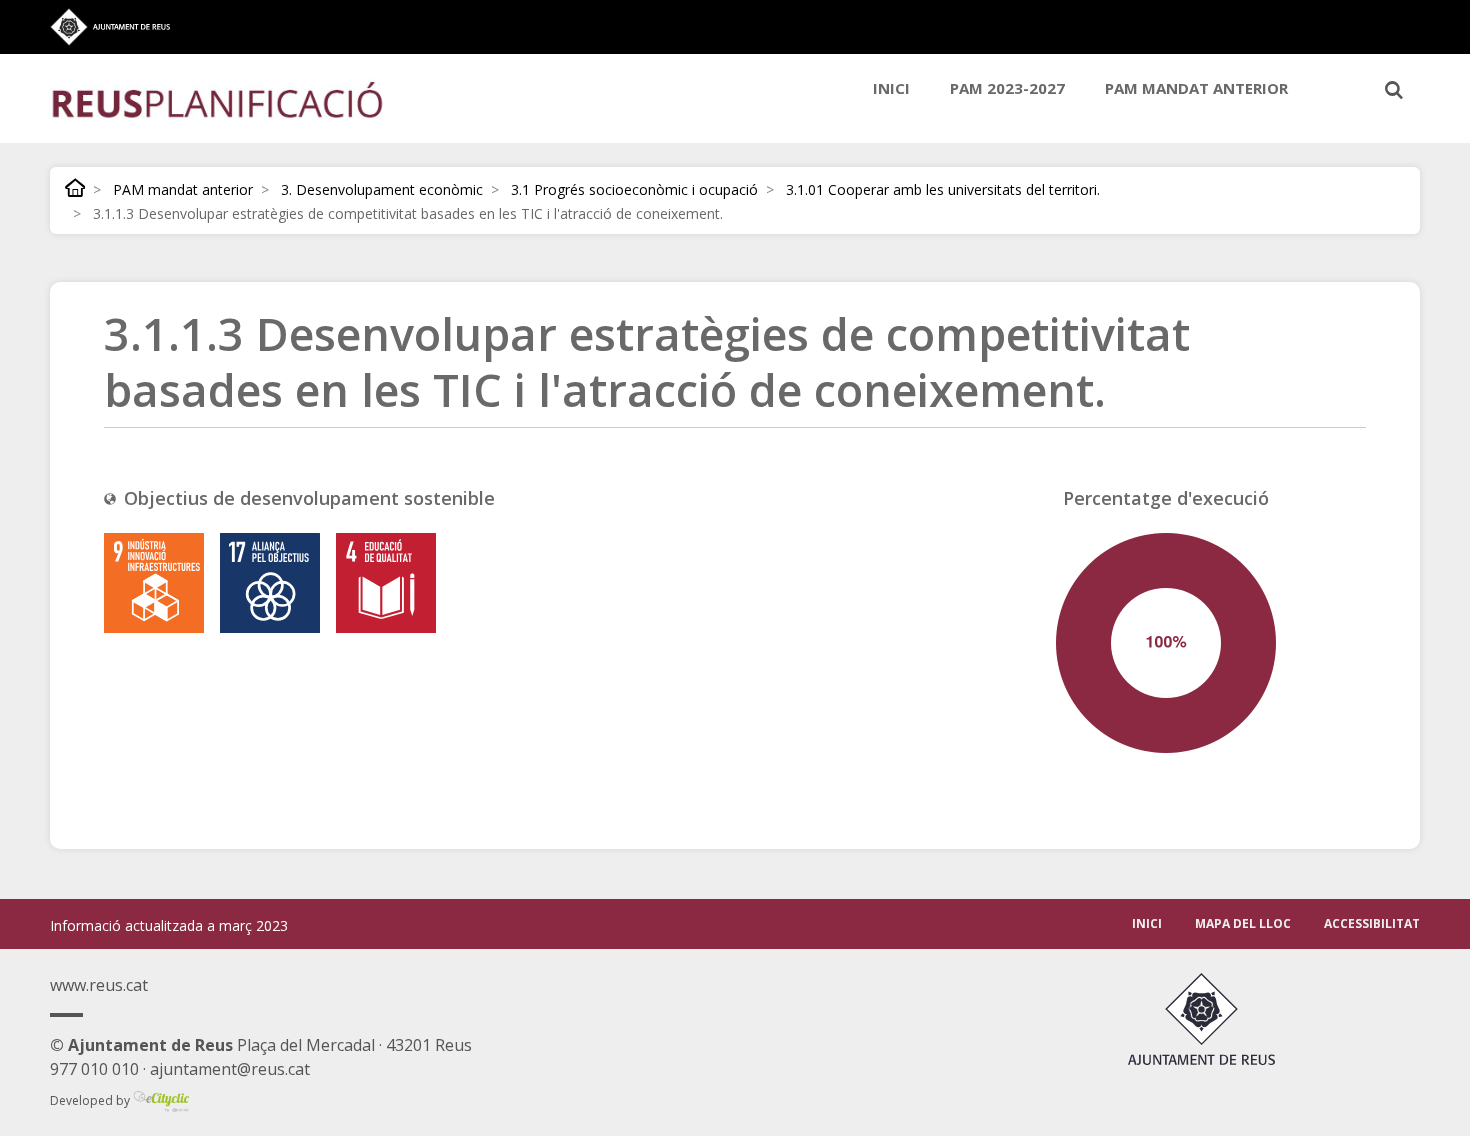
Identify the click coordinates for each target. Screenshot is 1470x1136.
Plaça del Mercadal (212, 1045)
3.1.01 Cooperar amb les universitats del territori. (943, 189)
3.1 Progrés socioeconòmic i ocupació (634, 189)
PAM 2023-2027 (1007, 88)
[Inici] (217, 98)
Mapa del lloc (1243, 923)
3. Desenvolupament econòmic (382, 189)
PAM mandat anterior (1196, 88)
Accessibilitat (1372, 923)
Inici (891, 88)
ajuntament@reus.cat (230, 1069)
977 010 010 (94, 1069)
